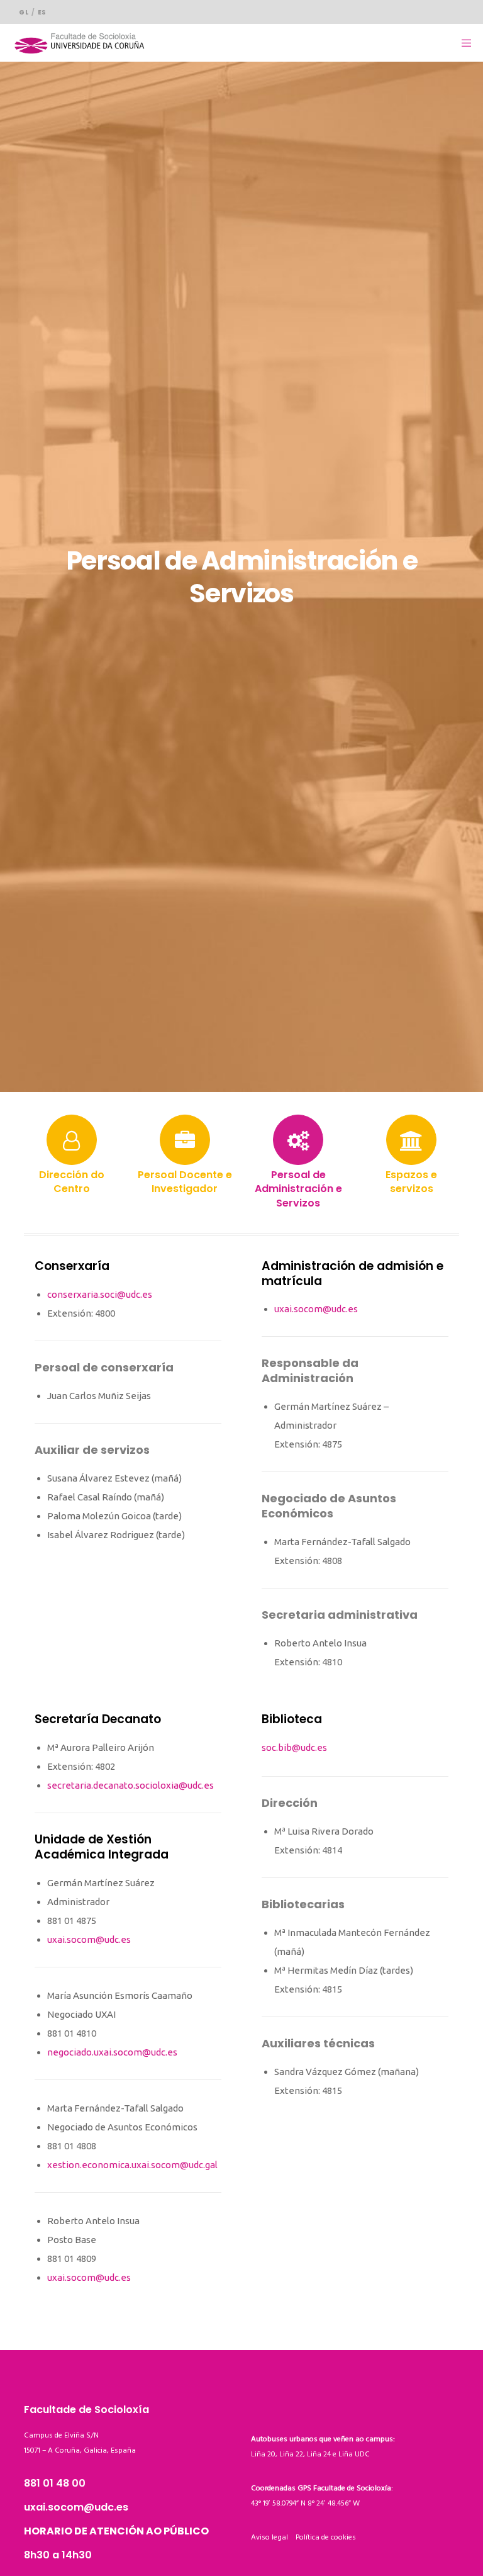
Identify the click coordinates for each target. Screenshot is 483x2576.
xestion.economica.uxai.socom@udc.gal (132, 2165)
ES (42, 12)
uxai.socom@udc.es (316, 1309)
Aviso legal (273, 2537)
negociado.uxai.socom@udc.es (112, 2052)
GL (24, 12)
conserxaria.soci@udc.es (100, 1294)
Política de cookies (326, 2537)
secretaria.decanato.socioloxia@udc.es (130, 1785)
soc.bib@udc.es (294, 1747)
